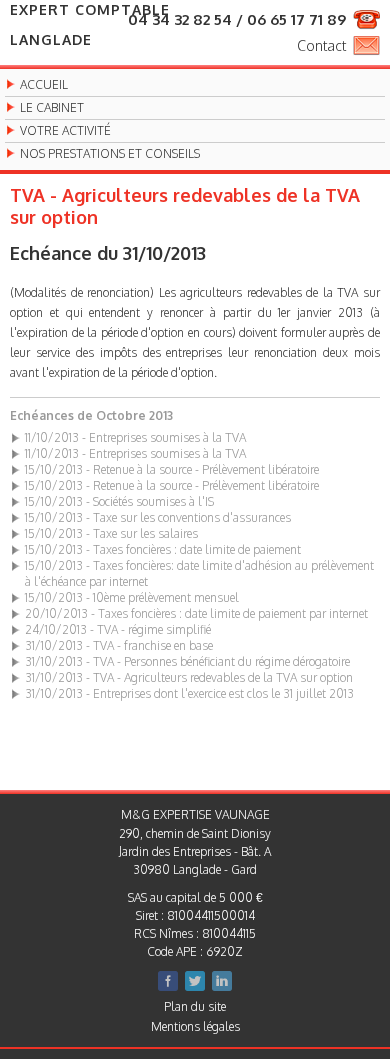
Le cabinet (52, 108)
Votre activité (65, 131)
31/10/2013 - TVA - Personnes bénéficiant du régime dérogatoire (187, 661)
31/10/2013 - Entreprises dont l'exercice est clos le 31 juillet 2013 (189, 693)
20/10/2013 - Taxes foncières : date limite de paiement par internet (196, 613)
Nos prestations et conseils (110, 154)
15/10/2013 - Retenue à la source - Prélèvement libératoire (172, 469)
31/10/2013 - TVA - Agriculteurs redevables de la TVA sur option (189, 677)
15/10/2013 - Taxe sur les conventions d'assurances (158, 517)
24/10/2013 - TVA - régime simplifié (118, 629)
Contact (321, 45)
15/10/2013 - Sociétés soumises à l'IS (119, 501)
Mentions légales (195, 1026)
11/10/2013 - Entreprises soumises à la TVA (135, 437)
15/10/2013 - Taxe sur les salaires (111, 533)
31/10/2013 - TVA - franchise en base (119, 645)
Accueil (44, 85)
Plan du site (195, 1006)
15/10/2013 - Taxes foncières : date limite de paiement (163, 549)
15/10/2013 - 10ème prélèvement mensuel (132, 597)
